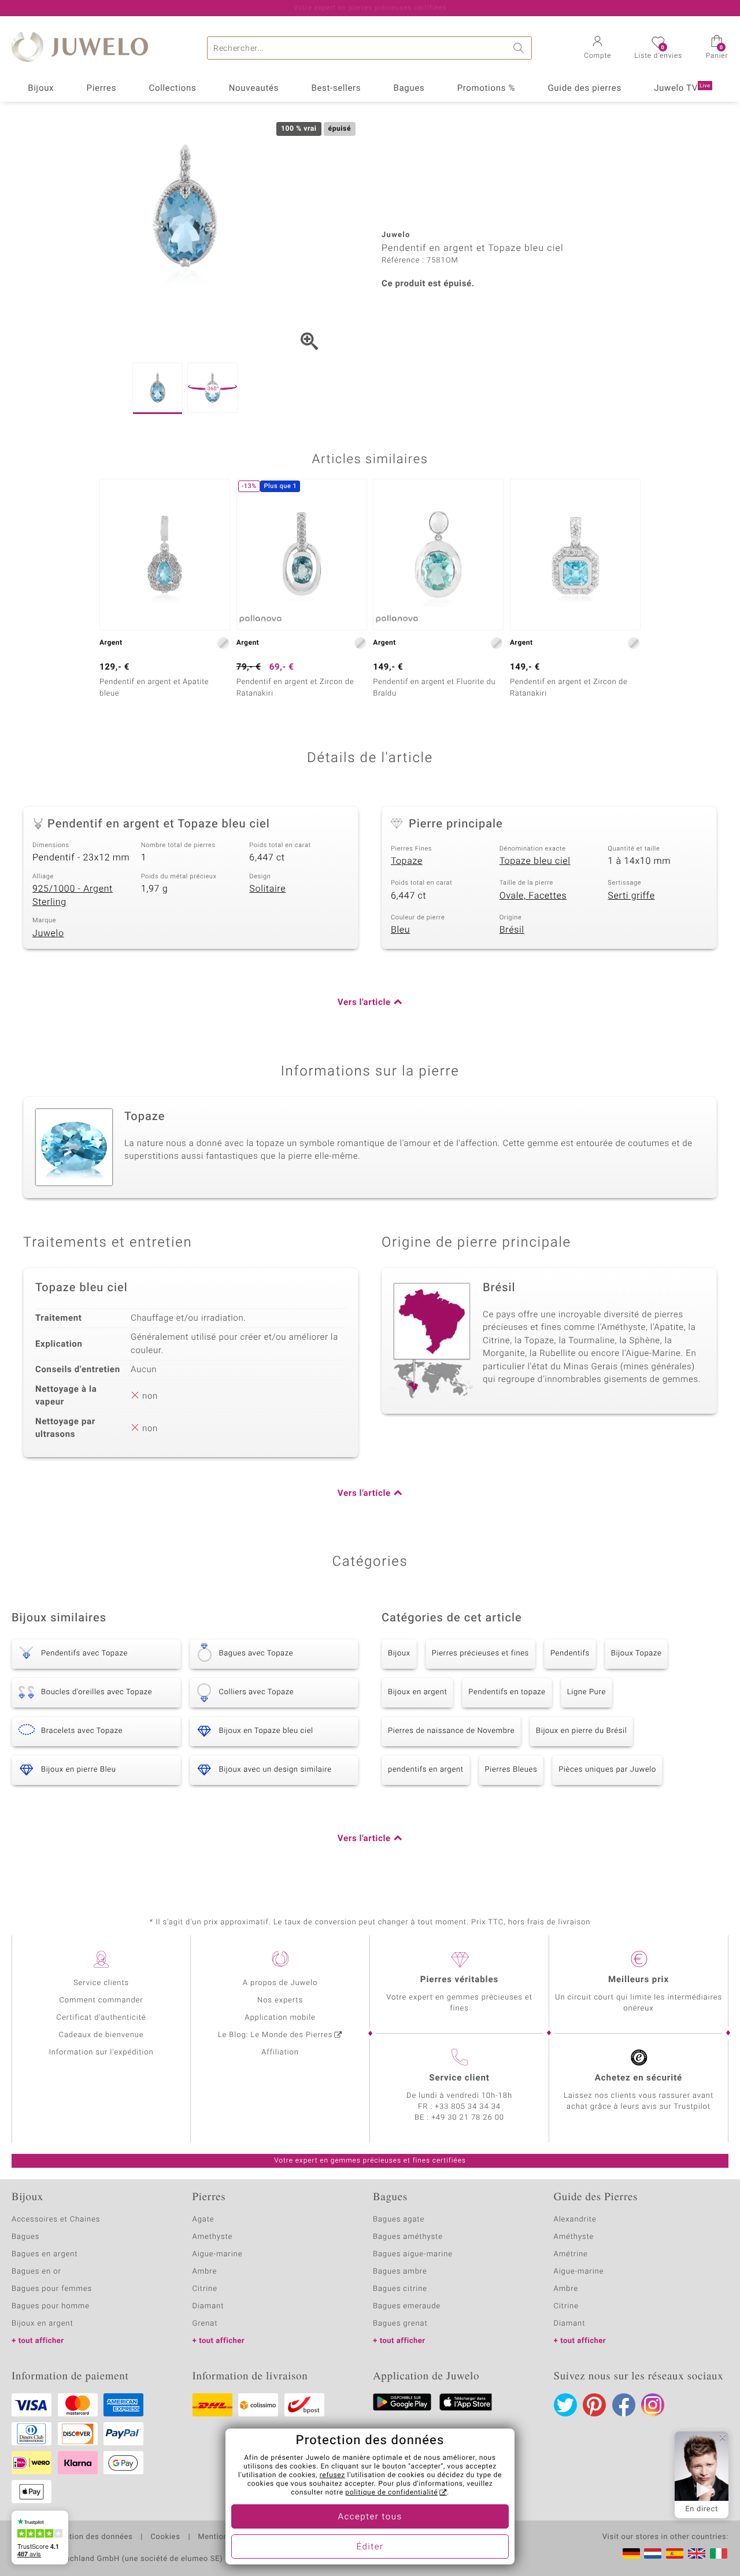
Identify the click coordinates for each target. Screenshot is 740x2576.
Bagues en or (36, 2272)
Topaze (407, 861)
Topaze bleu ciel (535, 861)
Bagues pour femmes (52, 2289)
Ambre (205, 2272)
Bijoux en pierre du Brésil (581, 1731)
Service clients (101, 1983)
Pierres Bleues (511, 1770)
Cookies (165, 2537)
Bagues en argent (45, 2254)
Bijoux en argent (417, 1692)
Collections (173, 88)
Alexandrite (575, 2220)
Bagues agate (399, 2220)
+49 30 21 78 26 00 (468, 2118)
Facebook (624, 2405)
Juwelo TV (682, 88)
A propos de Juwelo (280, 1983)
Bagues (409, 88)
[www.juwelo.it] (719, 2553)
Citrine (205, 2289)
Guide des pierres (584, 88)
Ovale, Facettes (533, 896)
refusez (332, 2475)
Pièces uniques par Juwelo (607, 1770)
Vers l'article (364, 1003)
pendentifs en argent (426, 1770)
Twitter (565, 2405)
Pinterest (594, 2405)
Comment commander (101, 2000)
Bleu (400, 930)
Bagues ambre (400, 2272)
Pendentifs (570, 1653)
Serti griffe (631, 896)
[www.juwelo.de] (631, 2553)
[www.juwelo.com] (697, 2553)
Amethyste (213, 2237)
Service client (459, 2078)
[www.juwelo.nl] (653, 2553)
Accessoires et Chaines (56, 2220)
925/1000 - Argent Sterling (73, 895)
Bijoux (41, 88)
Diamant (208, 2306)
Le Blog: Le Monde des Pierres (275, 2035)
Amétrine (571, 2254)
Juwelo (48, 933)
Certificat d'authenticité (101, 2018)
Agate (203, 2220)
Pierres (102, 88)
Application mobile (280, 2018)
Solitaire (267, 889)
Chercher (520, 48)
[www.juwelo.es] (675, 2553)
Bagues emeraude (407, 2306)
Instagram (653, 2405)
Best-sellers (336, 88)
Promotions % (486, 88)
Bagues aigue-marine (413, 2254)
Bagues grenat (400, 2324)
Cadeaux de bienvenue (101, 2035)
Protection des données (89, 2537)
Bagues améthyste (408, 2237)
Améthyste (574, 2237)
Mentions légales (229, 2537)
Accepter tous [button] (370, 2517)
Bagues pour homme (51, 2306)
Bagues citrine (400, 2289)
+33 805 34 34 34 (468, 2107)
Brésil (512, 930)
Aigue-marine (218, 2254)
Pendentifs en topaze (507, 1692)
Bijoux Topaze (637, 1653)
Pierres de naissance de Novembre (451, 1731)
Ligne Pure (587, 1692)
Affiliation (280, 2052)
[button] (597, 49)
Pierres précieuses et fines (480, 1653)
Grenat (205, 2324)
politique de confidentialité (391, 2493)
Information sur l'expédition (101, 2052)
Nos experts (280, 2000)
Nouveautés (254, 88)
